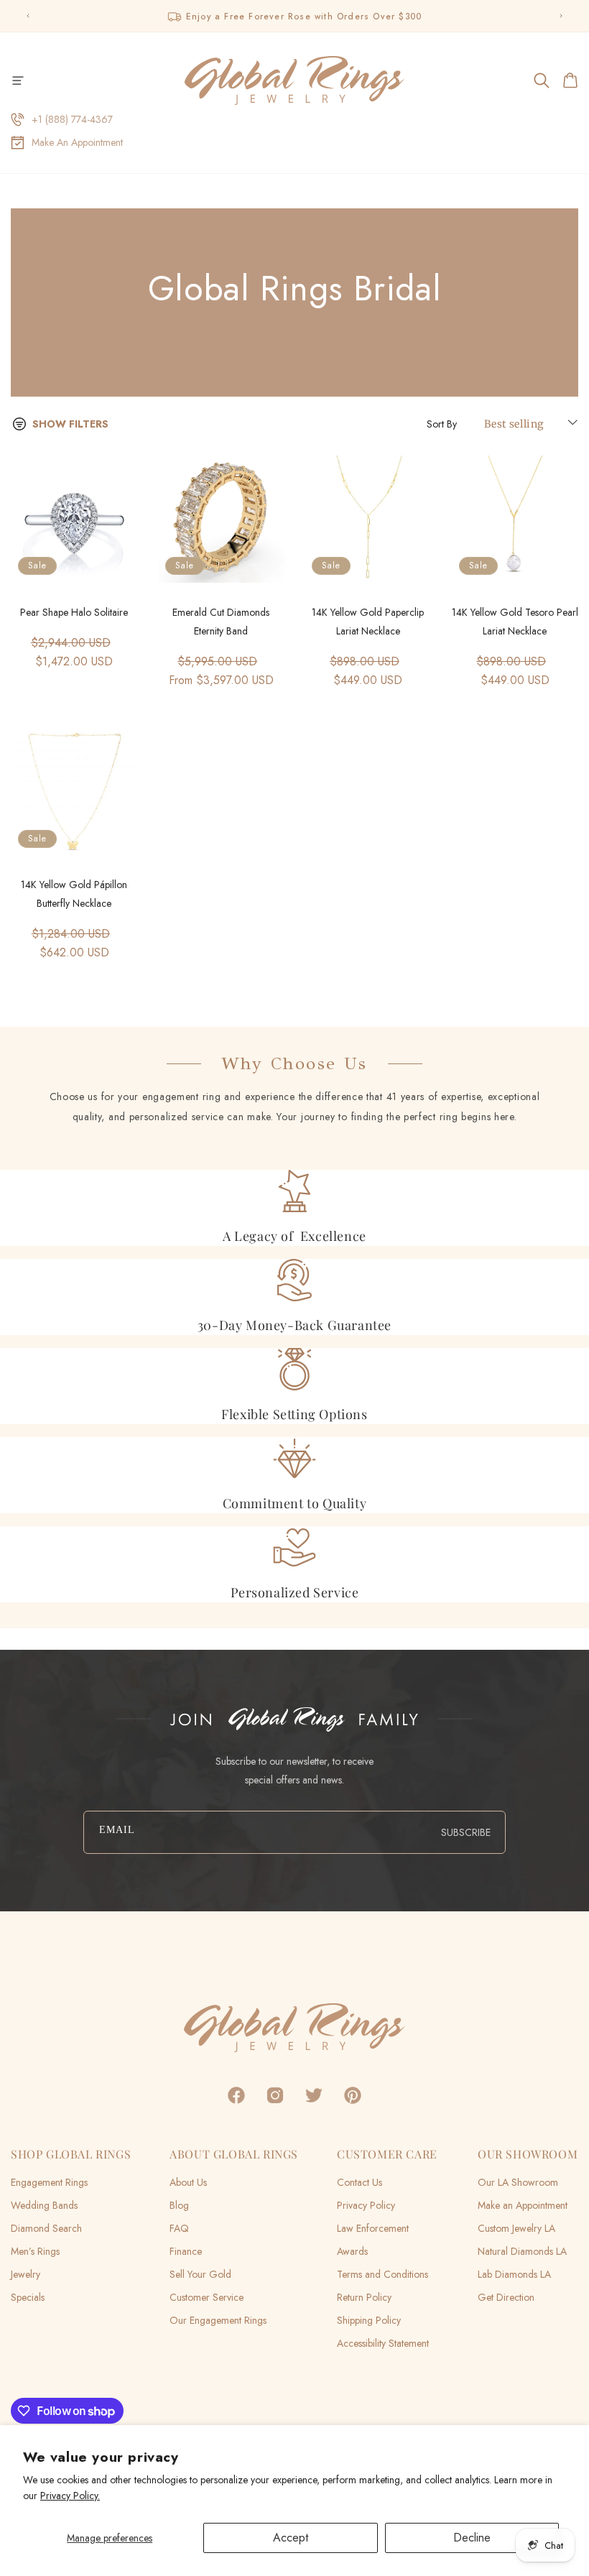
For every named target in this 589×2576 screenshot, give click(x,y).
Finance (186, 2251)
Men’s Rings (35, 2251)
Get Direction (506, 2297)
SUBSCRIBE (466, 1832)
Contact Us (360, 2182)
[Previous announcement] (28, 16)
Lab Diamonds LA (514, 2274)
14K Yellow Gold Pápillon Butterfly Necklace (74, 894)
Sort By (442, 424)
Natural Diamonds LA (522, 2251)
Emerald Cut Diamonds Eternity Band (221, 622)
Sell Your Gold (200, 2274)
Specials (28, 2297)
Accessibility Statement (383, 2343)
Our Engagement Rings (218, 2320)
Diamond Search (46, 2228)
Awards (352, 2251)
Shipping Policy (369, 2320)
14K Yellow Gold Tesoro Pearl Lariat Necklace (515, 622)
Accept (291, 2538)
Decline (472, 2538)
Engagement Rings (49, 2182)
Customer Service (207, 2297)
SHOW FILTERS (70, 424)
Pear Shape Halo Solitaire (74, 612)
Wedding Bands (44, 2205)
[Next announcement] (561, 16)
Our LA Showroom (518, 2182)
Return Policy (364, 2297)
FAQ (179, 2228)
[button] (18, 80)
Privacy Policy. (70, 2496)
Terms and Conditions (382, 2274)
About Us (188, 2182)
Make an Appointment (523, 2205)
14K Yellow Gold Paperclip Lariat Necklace (368, 622)
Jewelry (25, 2274)
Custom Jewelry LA (516, 2228)
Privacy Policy (366, 2205)
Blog (179, 2205)
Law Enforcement (373, 2228)
